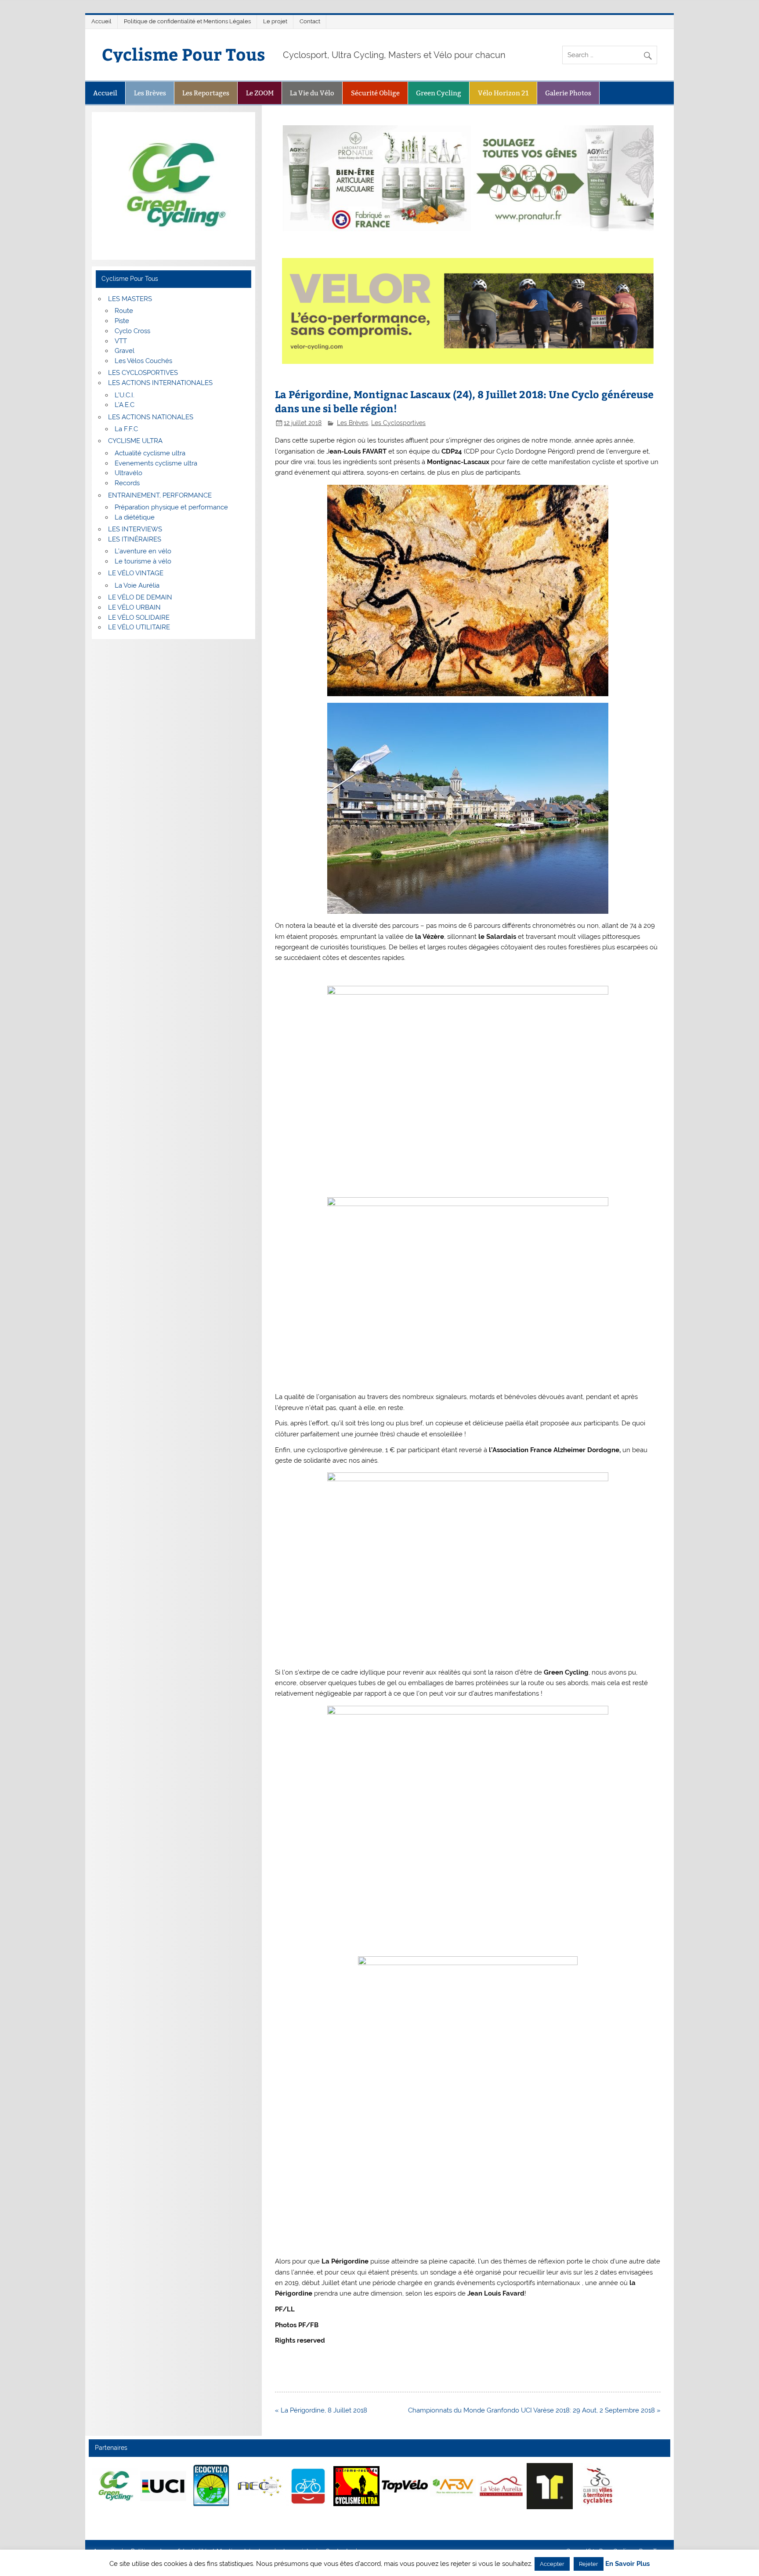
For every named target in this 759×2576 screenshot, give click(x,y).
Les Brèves (150, 93)
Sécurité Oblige (375, 93)
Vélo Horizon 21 (503, 93)
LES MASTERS (130, 299)
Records (127, 483)
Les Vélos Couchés (143, 361)
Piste (122, 321)
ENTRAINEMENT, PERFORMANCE (160, 495)
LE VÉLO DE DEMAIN (140, 597)
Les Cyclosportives (398, 423)
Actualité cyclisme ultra (150, 453)
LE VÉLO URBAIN (134, 607)
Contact (310, 21)
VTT (121, 341)
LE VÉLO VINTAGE (136, 573)
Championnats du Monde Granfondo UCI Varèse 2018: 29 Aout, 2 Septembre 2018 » (534, 2410)
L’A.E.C (125, 405)
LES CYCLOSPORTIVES (143, 373)
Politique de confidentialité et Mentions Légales (187, 21)
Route (124, 311)
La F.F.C (126, 429)
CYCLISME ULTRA (135, 441)
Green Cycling (439, 93)
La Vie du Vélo (312, 93)
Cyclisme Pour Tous (184, 54)
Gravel (125, 351)
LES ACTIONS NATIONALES (151, 417)
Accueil (101, 21)
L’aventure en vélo (143, 551)
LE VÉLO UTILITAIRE (139, 627)
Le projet (275, 21)
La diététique (135, 517)
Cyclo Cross (132, 331)
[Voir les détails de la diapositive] (115, 2486)
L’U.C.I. (125, 395)
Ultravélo (128, 473)
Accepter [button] (552, 2564)
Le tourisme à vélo (143, 561)
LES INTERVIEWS (135, 529)
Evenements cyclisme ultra (156, 463)
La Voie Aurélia (137, 585)
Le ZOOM (260, 93)
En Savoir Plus (627, 2564)
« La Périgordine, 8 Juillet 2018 (321, 2410)
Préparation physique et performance (171, 507)
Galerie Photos (568, 93)
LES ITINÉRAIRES (135, 539)
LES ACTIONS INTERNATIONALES (160, 383)
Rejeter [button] (589, 2564)
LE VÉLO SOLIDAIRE (139, 618)
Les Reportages (206, 93)
